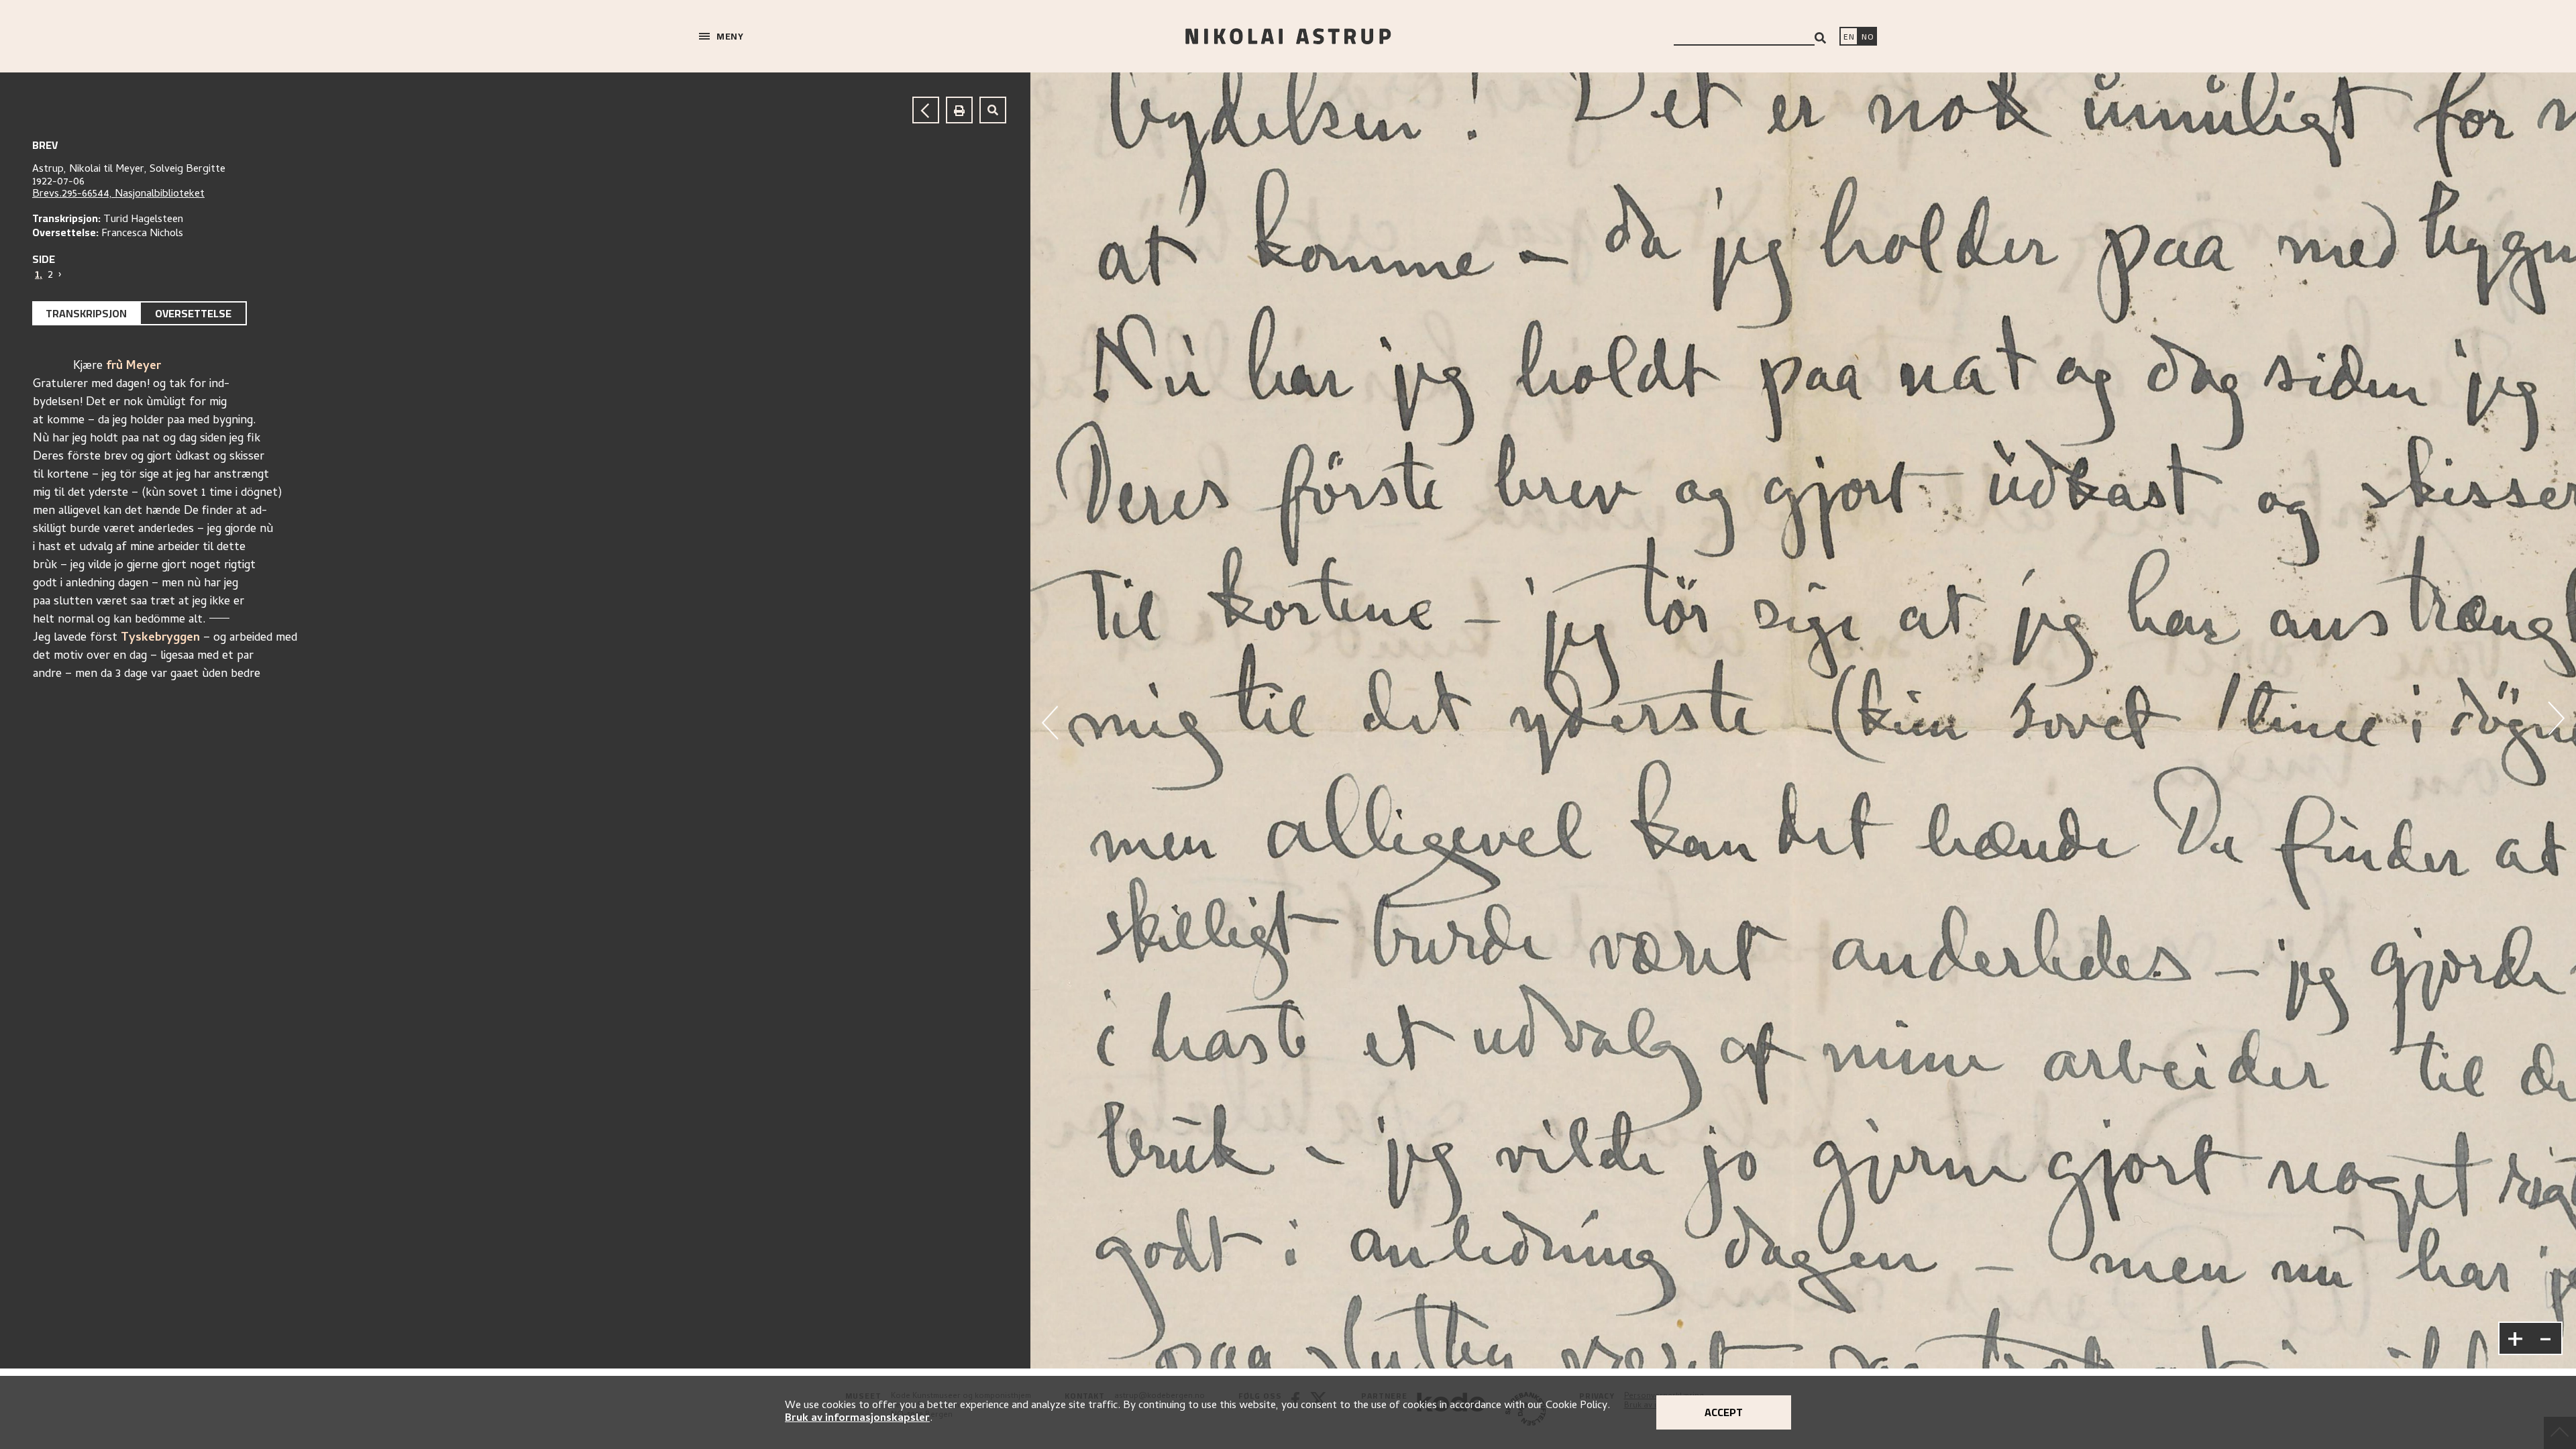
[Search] (1820, 38)
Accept (1724, 1412)
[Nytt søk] (993, 110)
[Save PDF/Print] (959, 110)
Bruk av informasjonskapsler (857, 1419)
